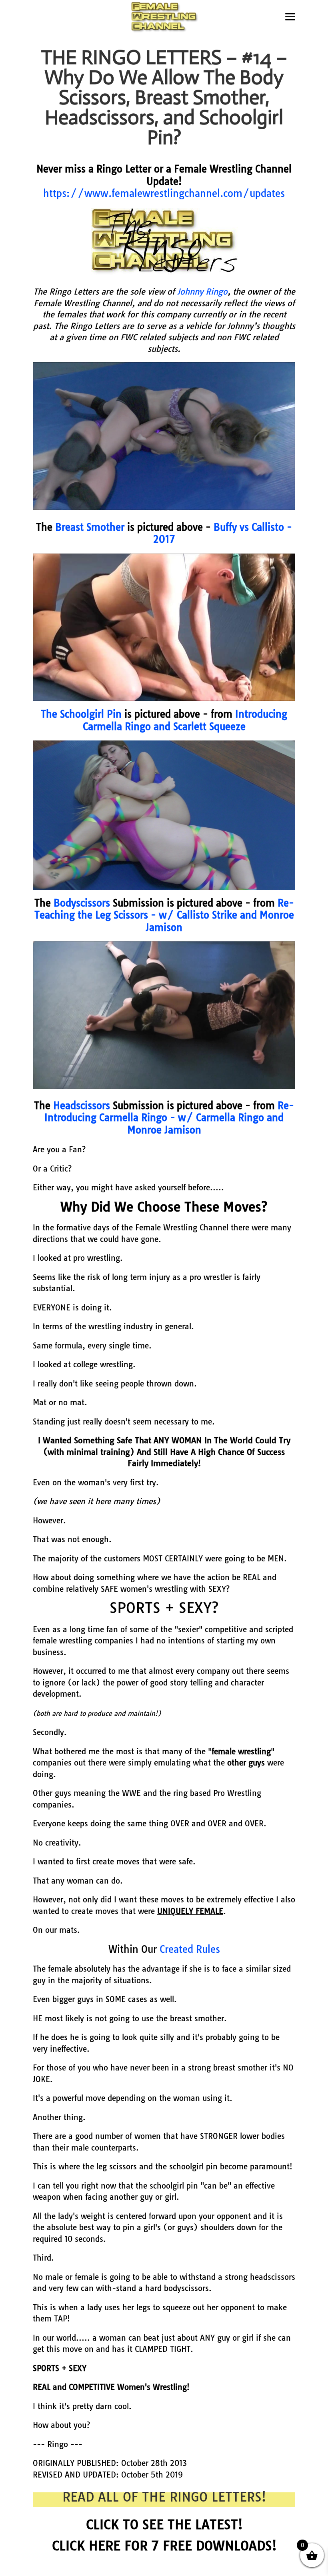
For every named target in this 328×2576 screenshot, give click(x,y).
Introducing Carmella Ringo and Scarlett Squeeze (185, 720)
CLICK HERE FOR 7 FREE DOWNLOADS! (164, 2546)
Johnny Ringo (202, 292)
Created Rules (190, 1949)
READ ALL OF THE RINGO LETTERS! (164, 2497)
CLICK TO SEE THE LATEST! (164, 2524)
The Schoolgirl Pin (81, 714)
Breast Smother (90, 527)
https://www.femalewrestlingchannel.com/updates (164, 193)
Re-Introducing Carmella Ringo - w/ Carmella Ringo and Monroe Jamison (169, 1118)
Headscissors (82, 1105)
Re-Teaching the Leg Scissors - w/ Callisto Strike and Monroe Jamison (164, 915)
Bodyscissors (82, 903)
